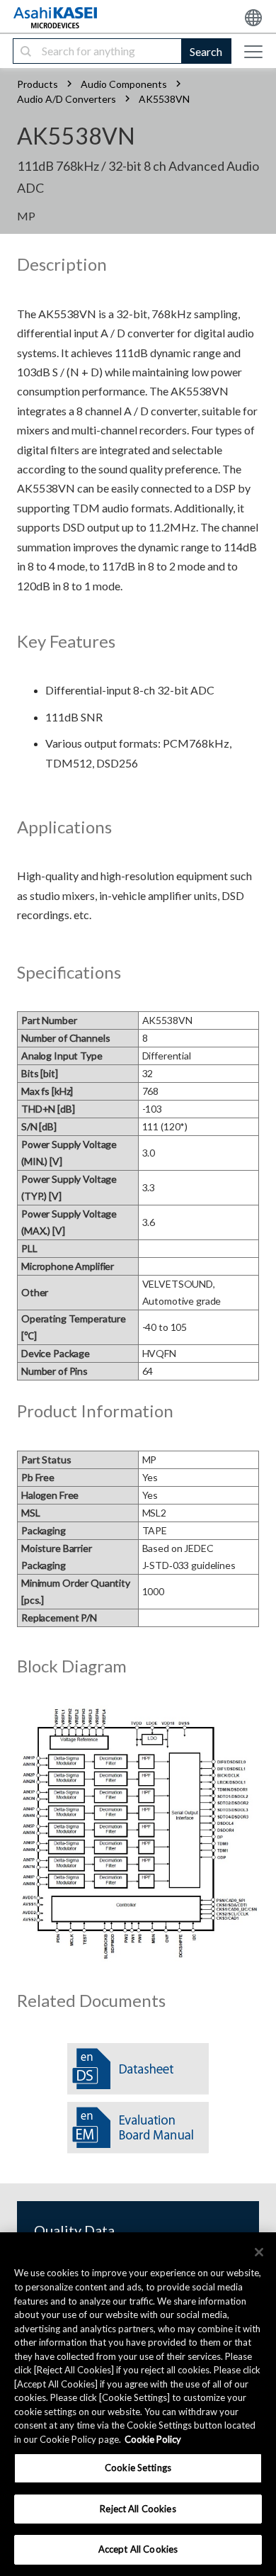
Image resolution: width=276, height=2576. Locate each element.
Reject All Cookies (138, 2509)
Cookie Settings (138, 2468)
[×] (259, 2252)
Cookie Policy (153, 2439)
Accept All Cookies (138, 2549)
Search (206, 51)
